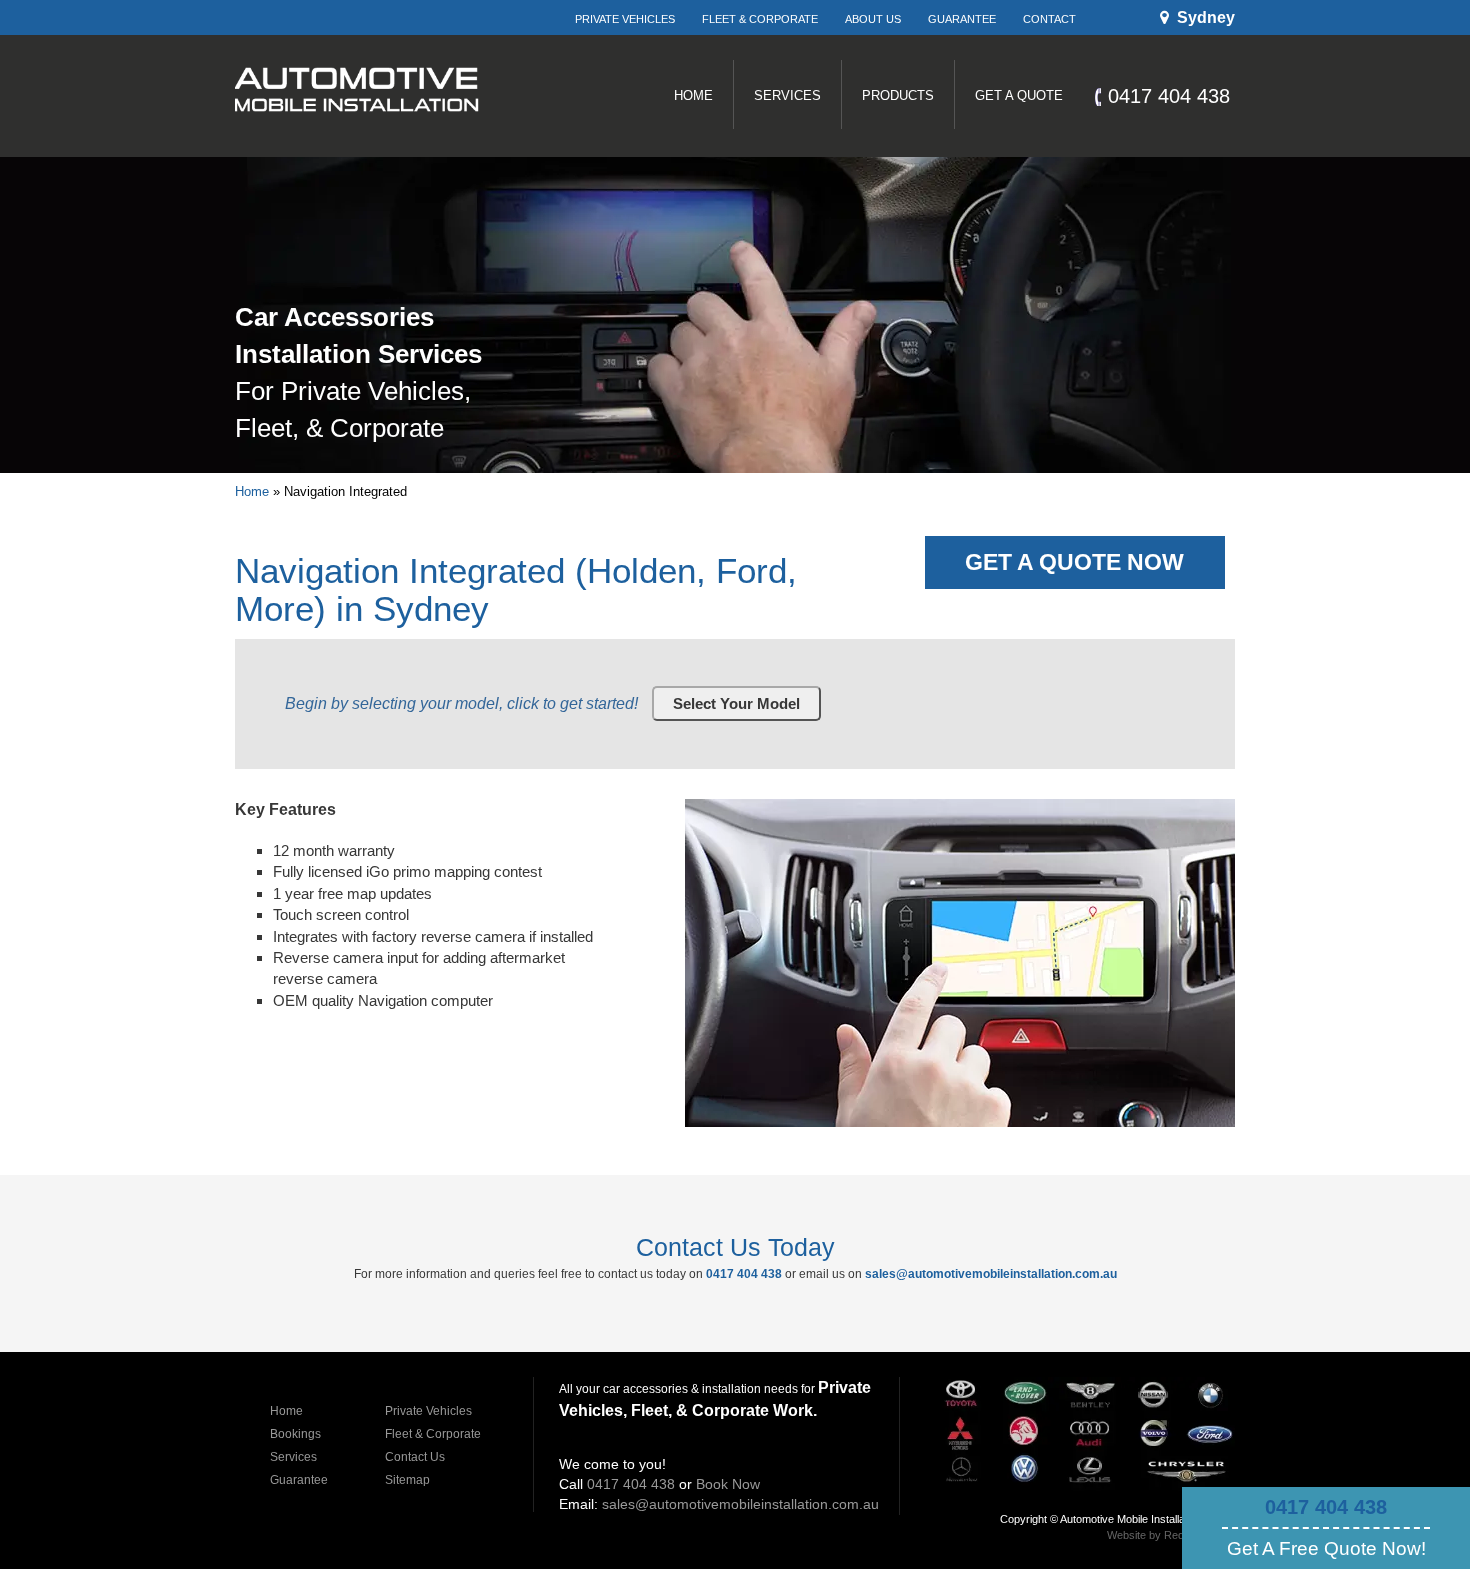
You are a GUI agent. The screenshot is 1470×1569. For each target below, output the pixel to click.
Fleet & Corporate (760, 19)
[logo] (357, 139)
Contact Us (415, 1457)
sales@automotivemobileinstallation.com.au (991, 1274)
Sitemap (407, 1480)
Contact (1049, 19)
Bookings (295, 1434)
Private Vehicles (625, 19)
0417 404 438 (1326, 1507)
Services (293, 1457)
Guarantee (962, 19)
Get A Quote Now (1074, 562)
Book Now (728, 1484)
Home (252, 491)
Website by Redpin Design (1171, 1535)
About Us (873, 19)
